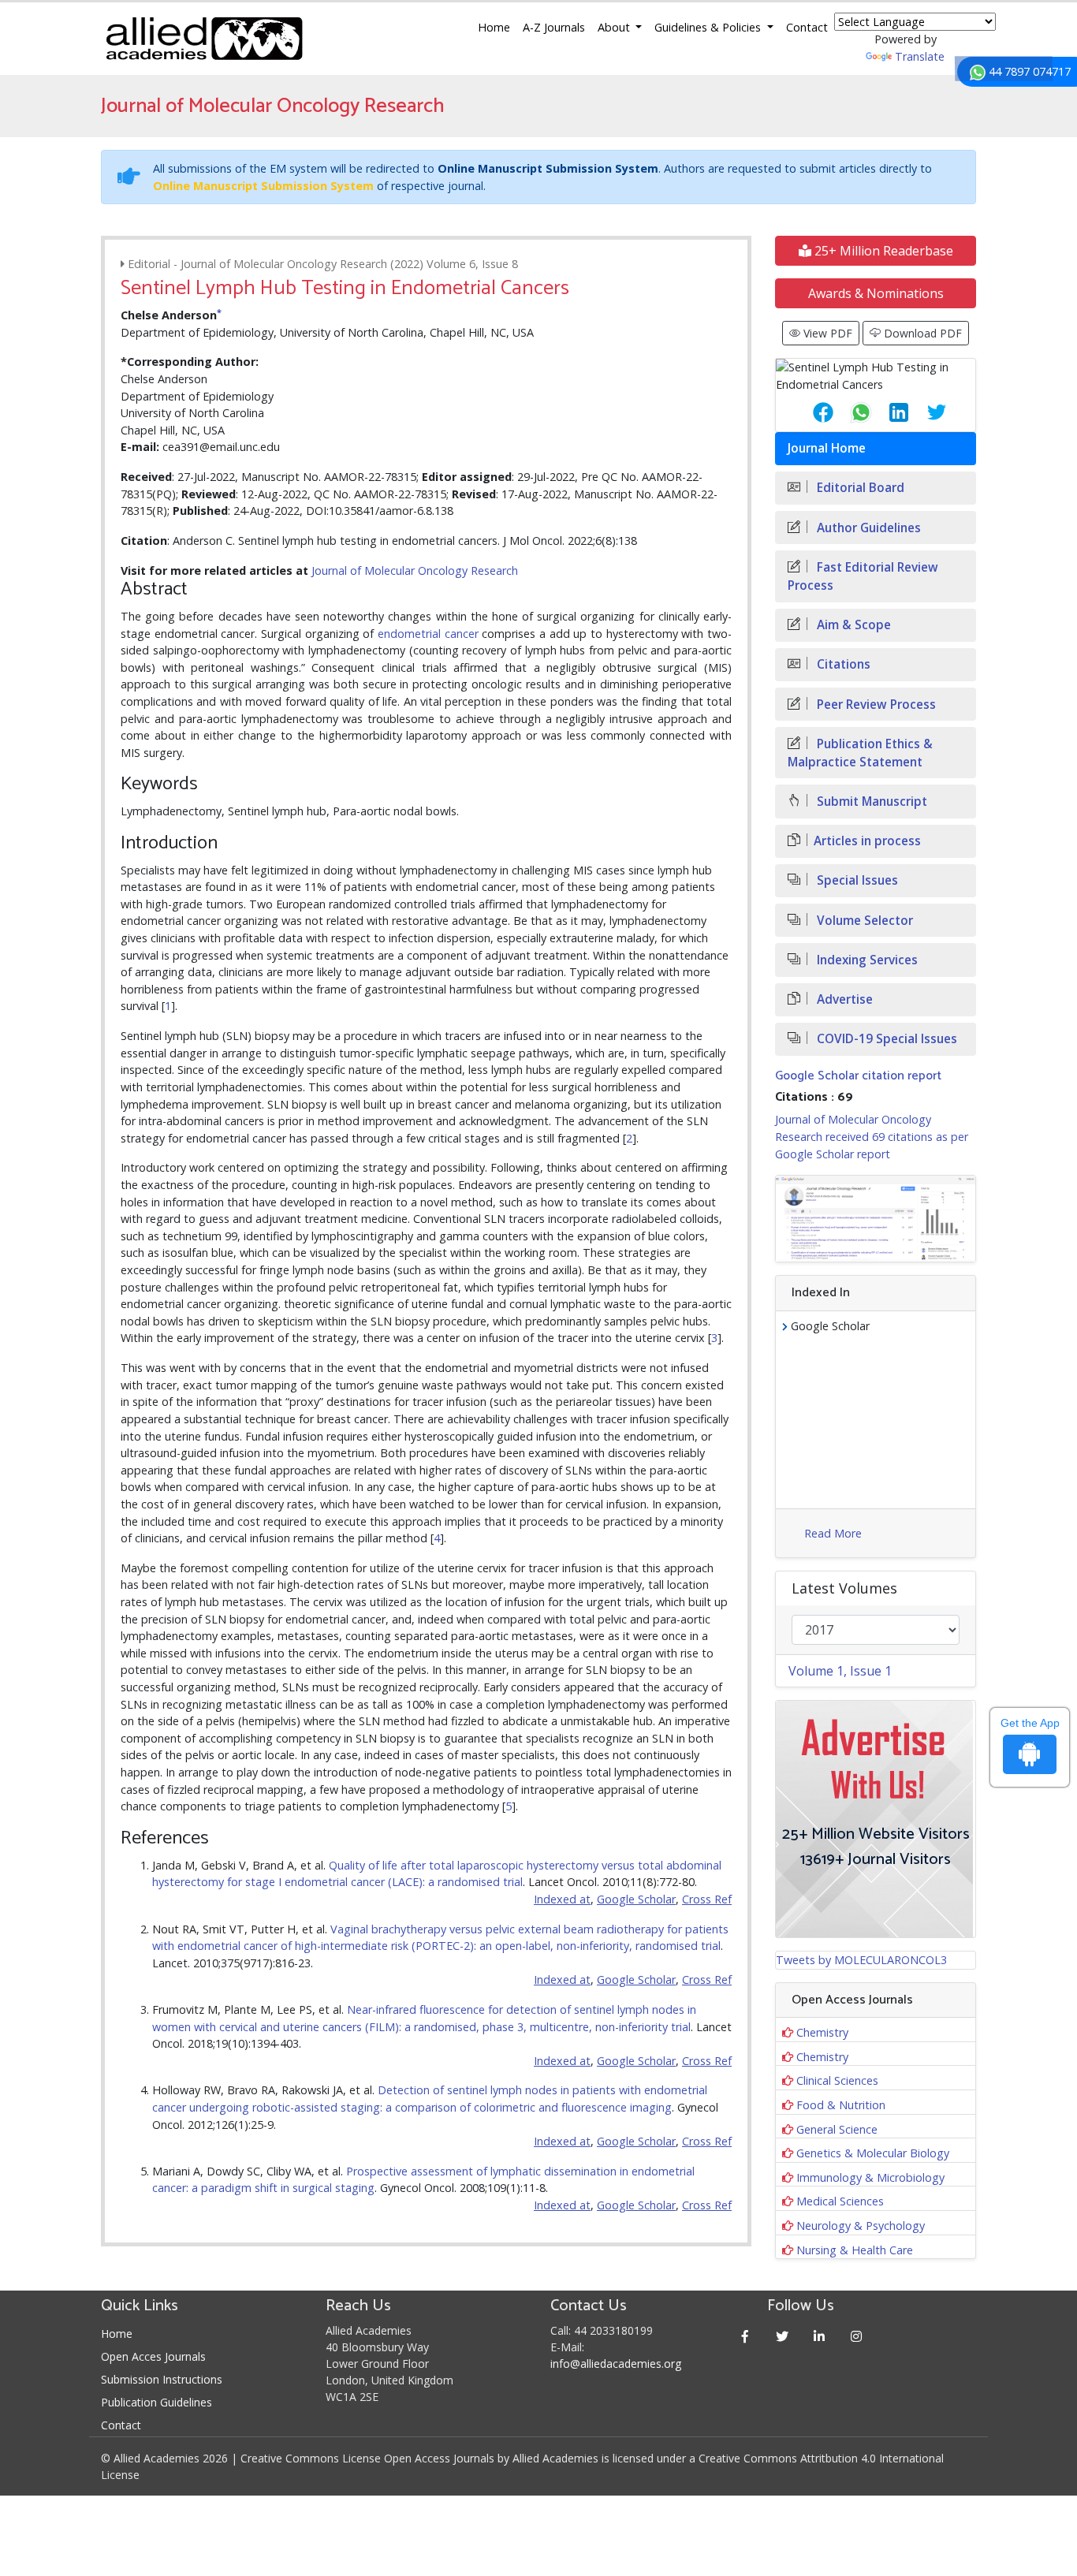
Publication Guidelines (157, 2402)
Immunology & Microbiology (870, 2177)
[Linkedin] (820, 2336)
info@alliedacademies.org (616, 2364)
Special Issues (856, 880)
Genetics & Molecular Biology (873, 2153)
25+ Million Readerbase (882, 251)
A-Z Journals (554, 27)
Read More (833, 1533)
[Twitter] (783, 2336)
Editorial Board (859, 488)
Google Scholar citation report (858, 1076)
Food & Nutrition (841, 2105)
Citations (842, 664)
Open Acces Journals (153, 2356)
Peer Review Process (875, 705)
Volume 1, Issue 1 (840, 1671)
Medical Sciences (840, 2201)
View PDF (826, 333)
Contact (807, 27)
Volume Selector (863, 921)
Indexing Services (866, 960)
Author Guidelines (867, 528)
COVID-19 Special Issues (885, 1039)
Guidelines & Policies (709, 27)
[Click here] (876, 1219)
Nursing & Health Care (855, 2250)
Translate (920, 56)
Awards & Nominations (876, 293)
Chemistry (822, 2032)
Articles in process (867, 841)
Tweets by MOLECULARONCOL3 (861, 1960)
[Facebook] (745, 2336)
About (615, 27)
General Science (837, 2129)
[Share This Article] (811, 412)
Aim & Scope (852, 625)
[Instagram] (857, 2336)
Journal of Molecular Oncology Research (415, 570)
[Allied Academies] (204, 39)
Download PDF (921, 333)
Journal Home (827, 448)
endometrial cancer (428, 634)
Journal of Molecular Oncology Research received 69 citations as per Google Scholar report (872, 1136)
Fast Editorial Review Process (863, 576)
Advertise (843, 999)
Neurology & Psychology (861, 2226)
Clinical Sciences (837, 2080)
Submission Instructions (162, 2379)
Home (494, 27)
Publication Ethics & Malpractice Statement (860, 753)
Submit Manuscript (870, 802)
